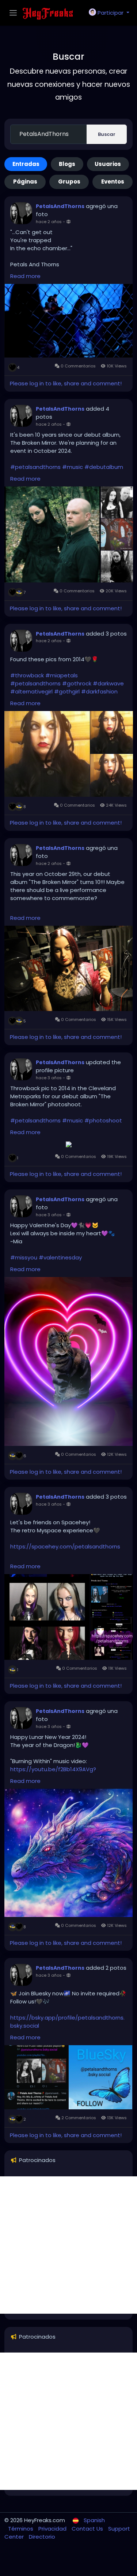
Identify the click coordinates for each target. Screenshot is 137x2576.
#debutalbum (104, 467)
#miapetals (62, 675)
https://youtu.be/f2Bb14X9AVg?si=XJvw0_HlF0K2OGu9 (53, 1773)
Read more (25, 276)
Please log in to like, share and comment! (66, 383)
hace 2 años (49, 222)
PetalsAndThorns (60, 206)
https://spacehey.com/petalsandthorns (65, 1546)
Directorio (42, 2537)
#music (73, 467)
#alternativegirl (31, 691)
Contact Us (88, 2529)
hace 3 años (49, 1078)
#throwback (27, 675)
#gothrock (77, 683)
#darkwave (108, 683)
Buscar (107, 134)
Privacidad (53, 2529)
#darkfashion (99, 691)
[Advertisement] (68, 2245)
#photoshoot (103, 1120)
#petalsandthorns (35, 467)
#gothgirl (67, 691)
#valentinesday (60, 1257)
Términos (21, 2529)
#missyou (24, 1257)
